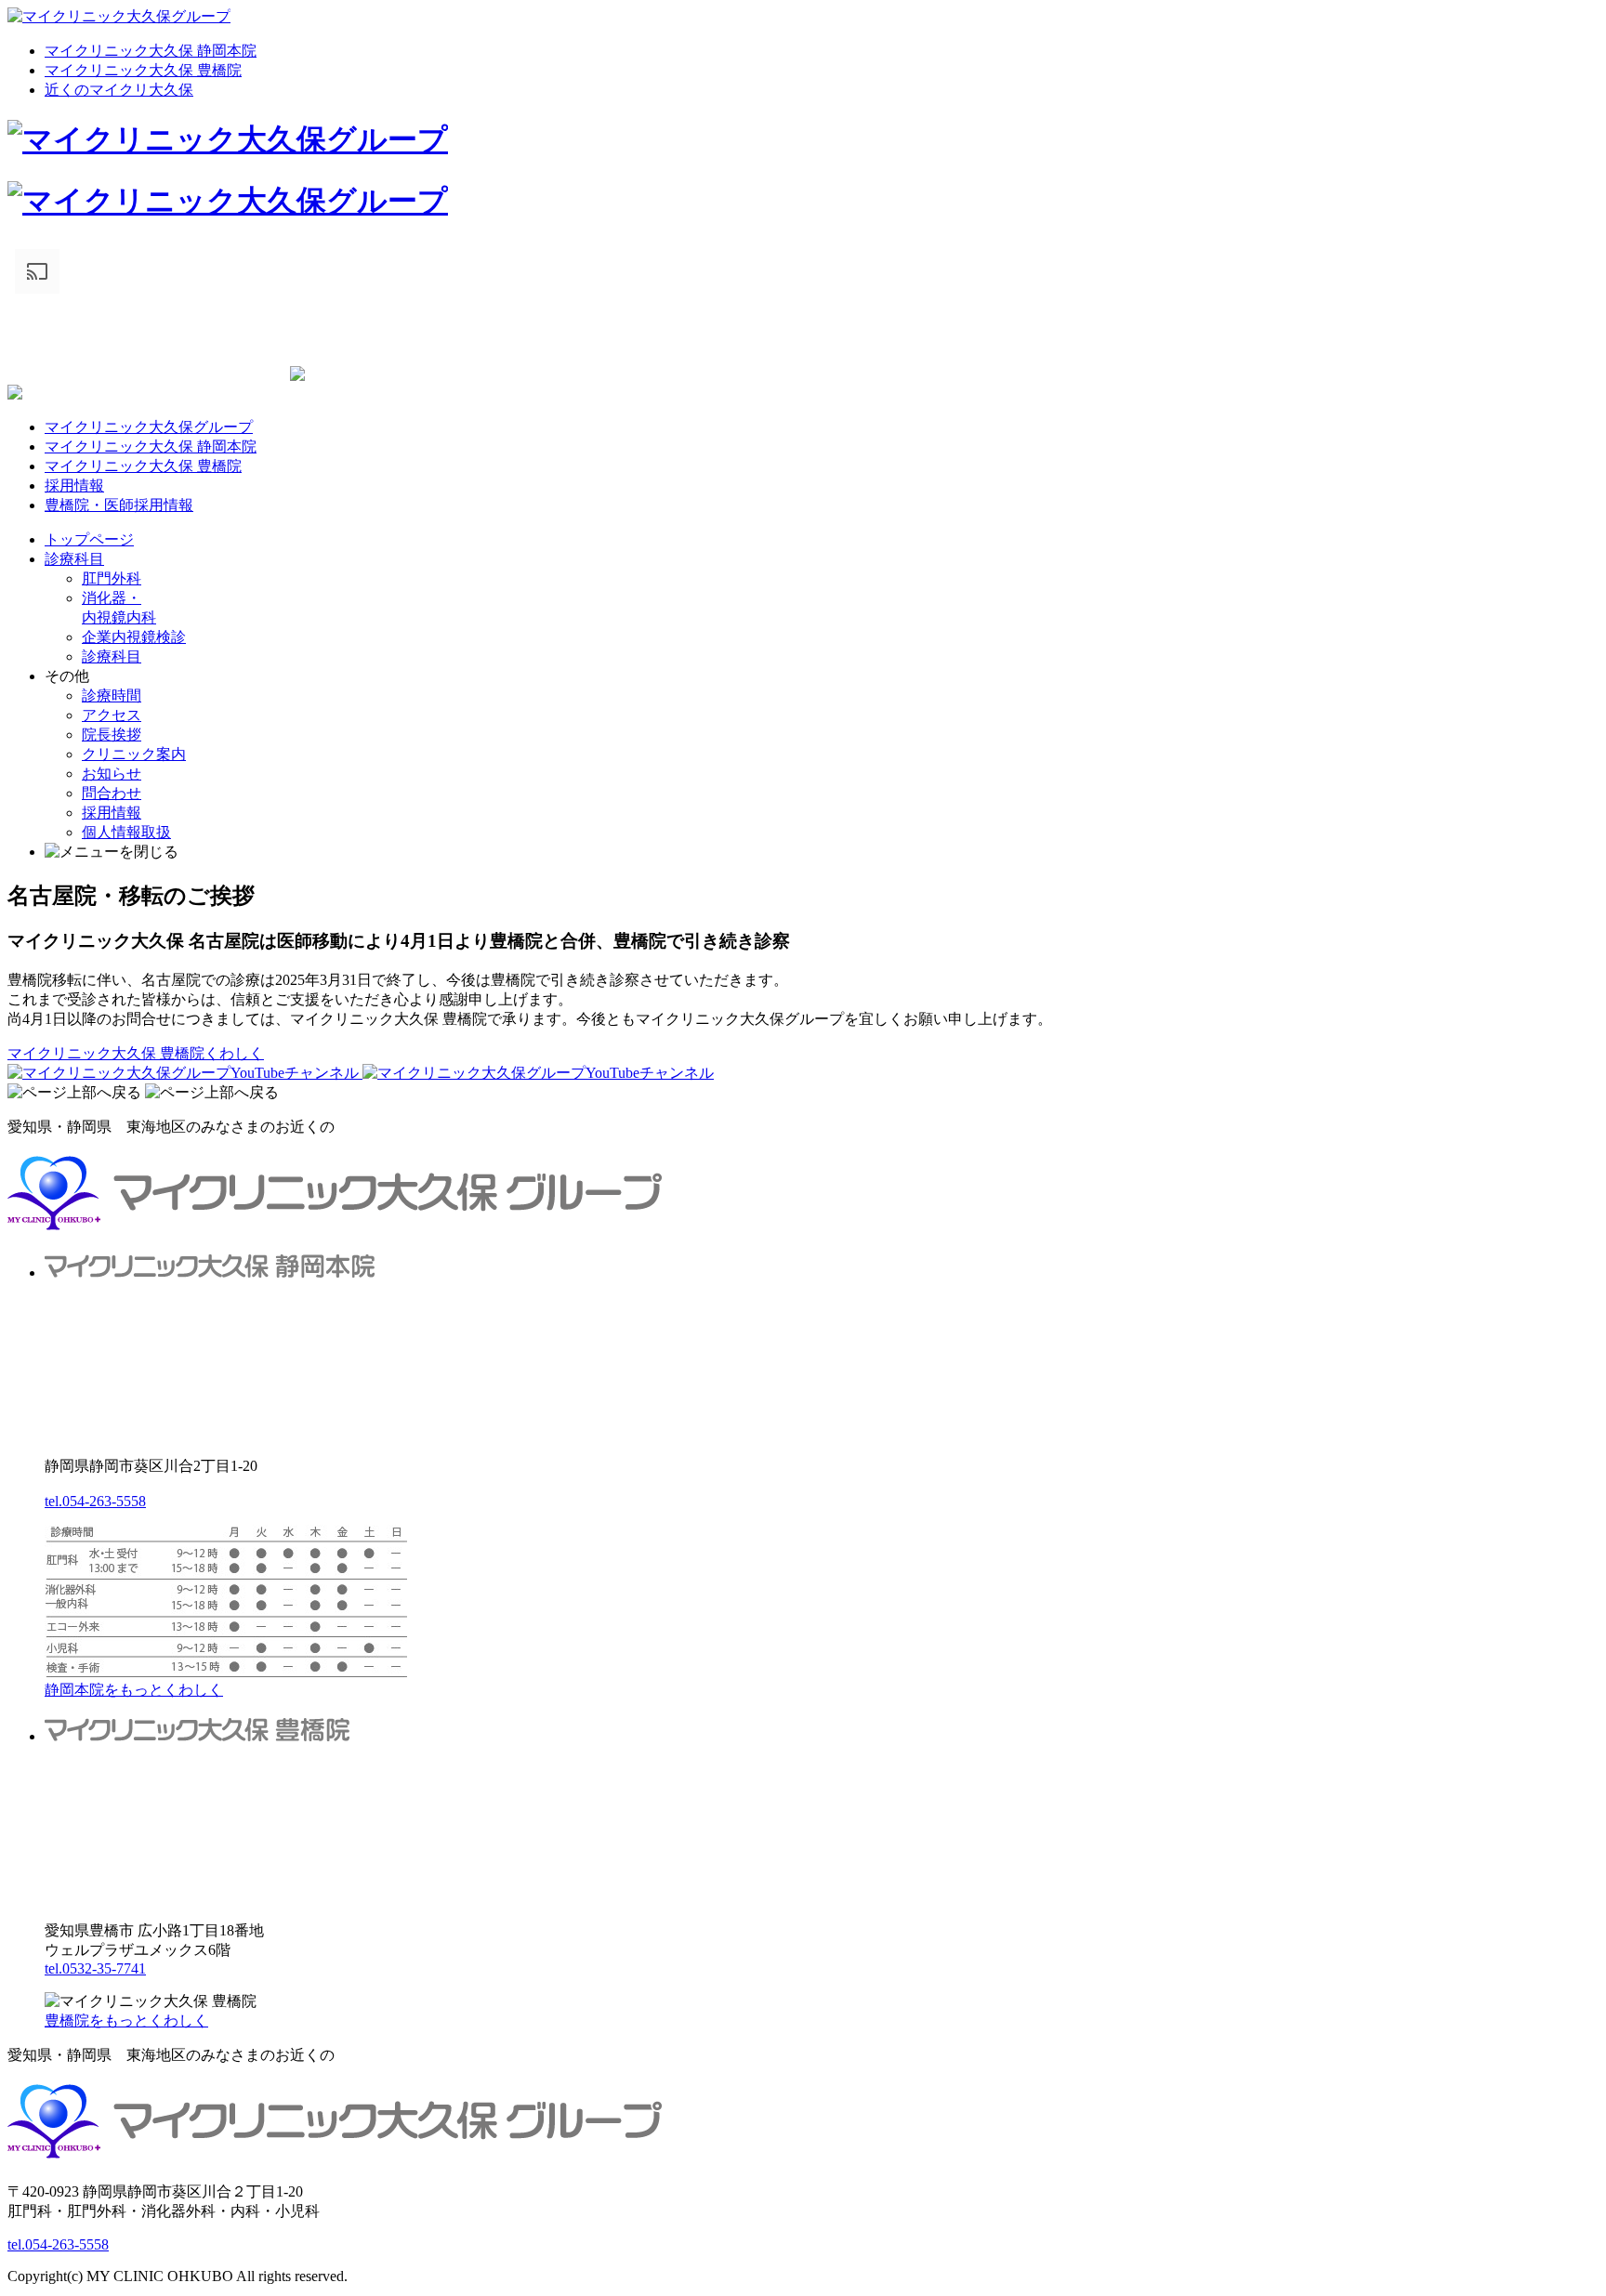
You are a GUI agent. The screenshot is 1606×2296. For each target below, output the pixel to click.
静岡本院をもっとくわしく (134, 1690)
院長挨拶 (112, 735)
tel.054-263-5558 (95, 1501)
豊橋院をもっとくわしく (126, 2020)
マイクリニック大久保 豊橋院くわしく (136, 1053)
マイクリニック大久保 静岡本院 (151, 51)
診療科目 (74, 559)
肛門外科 (112, 578)
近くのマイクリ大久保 (119, 90)
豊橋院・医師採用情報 (119, 505)
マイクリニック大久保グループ (149, 427)
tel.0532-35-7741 (95, 1968)
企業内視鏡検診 (134, 637)
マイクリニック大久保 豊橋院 (143, 70)
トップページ (89, 539)
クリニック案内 (134, 754)
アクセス (112, 715)
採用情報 (74, 485)
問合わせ (112, 793)
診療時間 (112, 695)
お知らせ (112, 774)
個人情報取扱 (126, 832)
